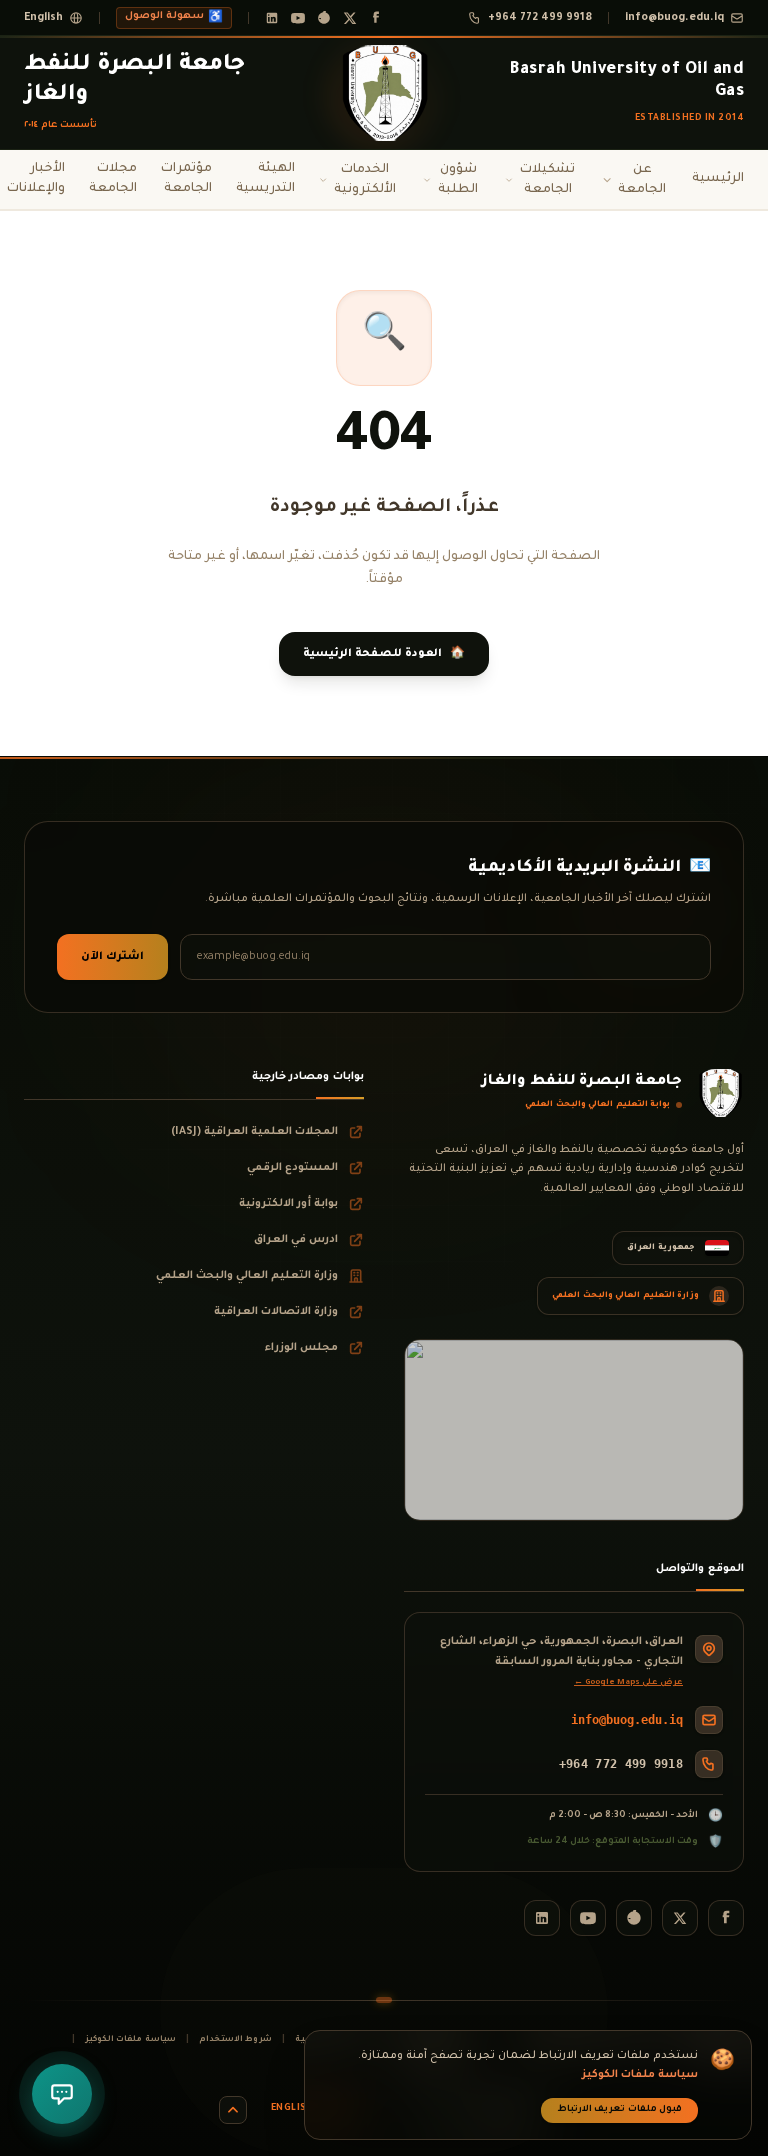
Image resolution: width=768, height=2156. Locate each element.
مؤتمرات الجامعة (186, 179)
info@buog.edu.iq (627, 1720)
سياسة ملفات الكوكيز (130, 2039)
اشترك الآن (112, 957)
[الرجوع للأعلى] (233, 2110)
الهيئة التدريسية (265, 179)
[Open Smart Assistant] (62, 2094)
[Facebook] (376, 18)
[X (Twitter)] (350, 18)
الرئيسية (718, 179)
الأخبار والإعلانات (36, 179)
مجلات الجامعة (113, 179)
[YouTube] (298, 18)
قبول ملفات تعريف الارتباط (620, 2110)
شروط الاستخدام (235, 2039)
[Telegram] (324, 18)
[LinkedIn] (272, 18)
